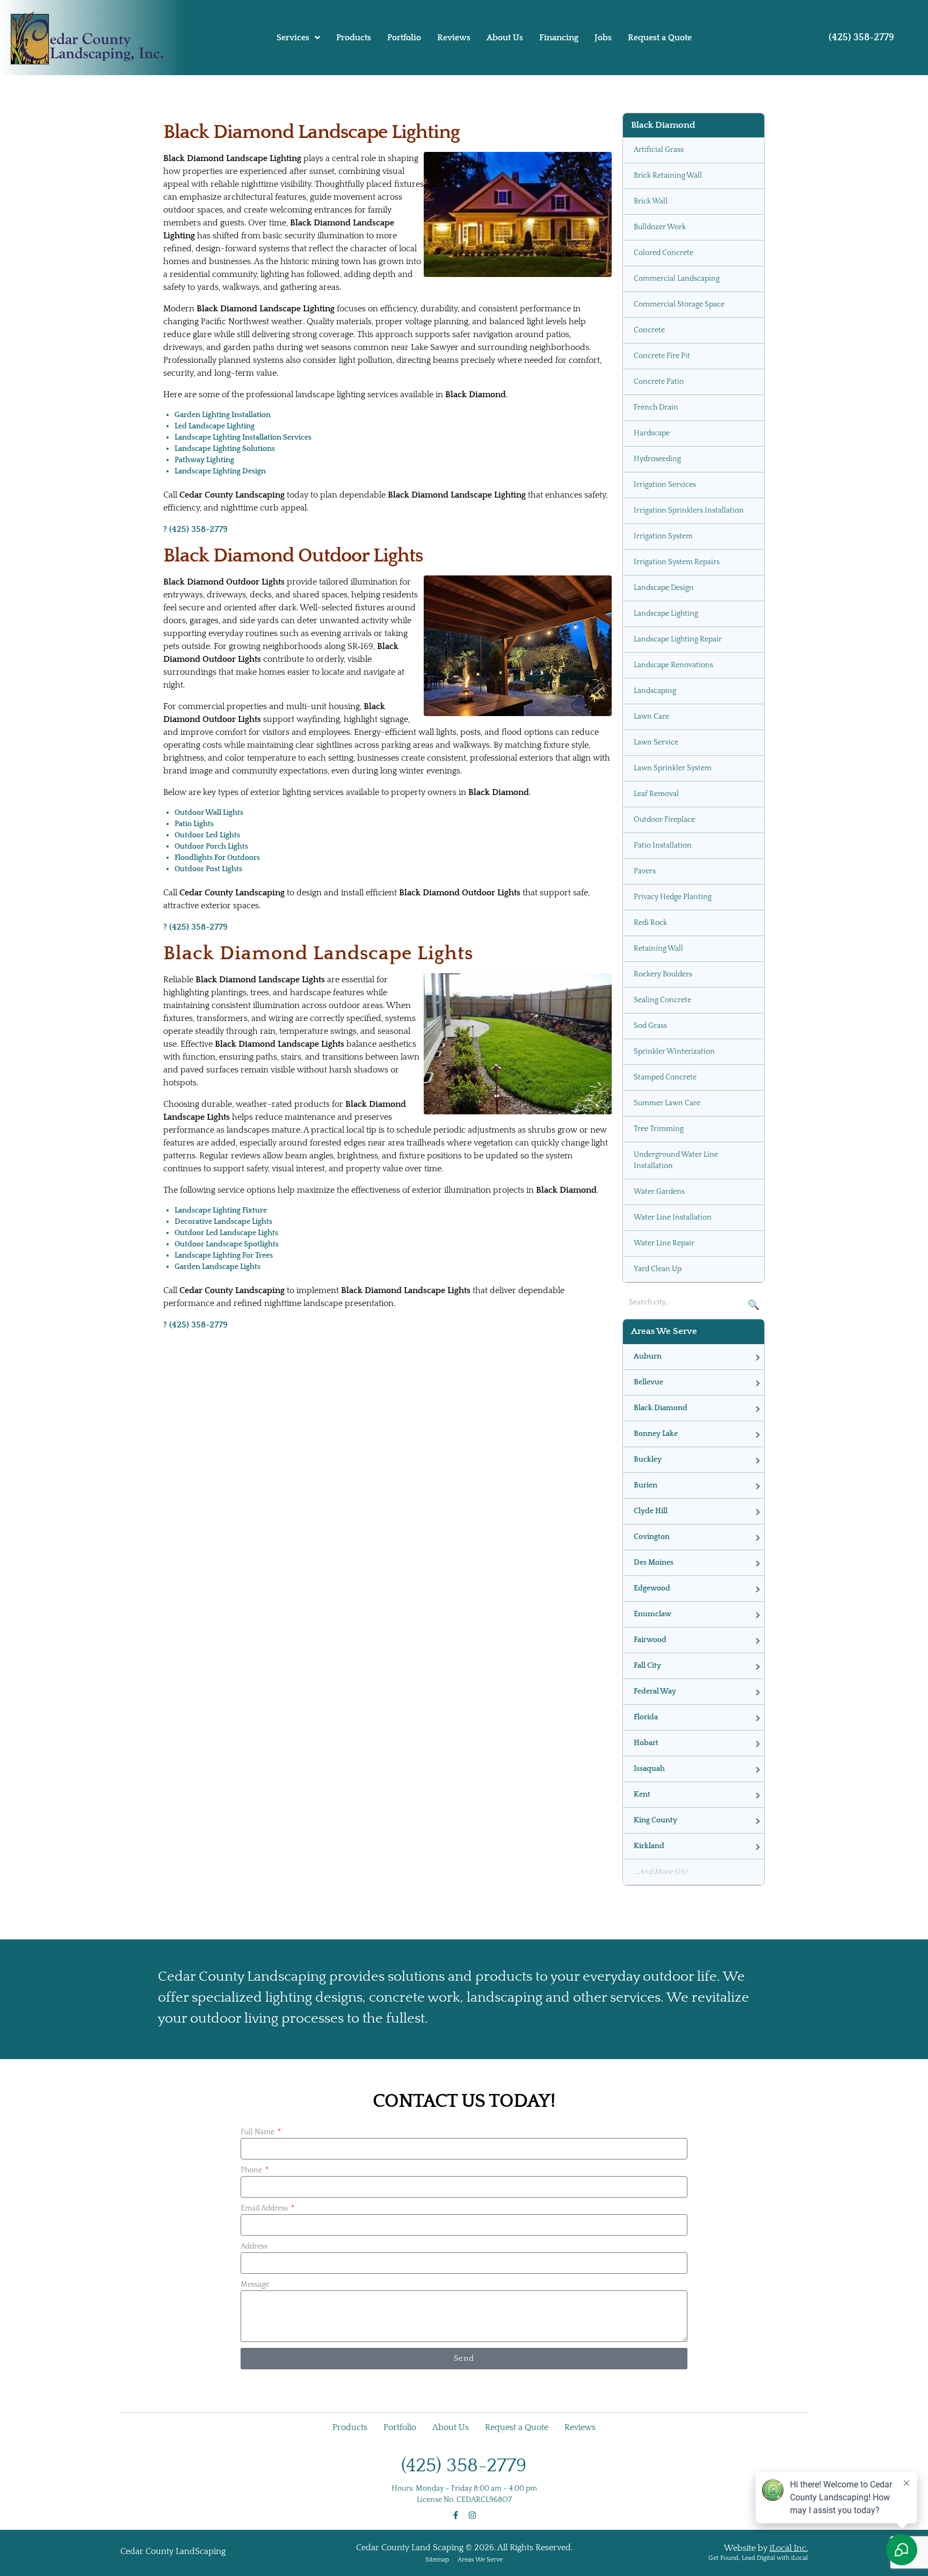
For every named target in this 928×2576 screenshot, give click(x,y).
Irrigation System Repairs (677, 562)
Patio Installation (663, 845)
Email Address (265, 2208)
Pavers (645, 871)
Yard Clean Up (658, 1269)
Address (254, 2246)
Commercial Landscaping (677, 279)
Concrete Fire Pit (662, 356)
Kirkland (649, 1846)
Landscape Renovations (673, 665)
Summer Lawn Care (667, 1103)
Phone (252, 2170)
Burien (646, 1485)
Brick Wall (651, 201)
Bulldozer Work (660, 227)
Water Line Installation (673, 1217)
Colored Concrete (664, 253)
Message (255, 2285)
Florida (646, 1717)
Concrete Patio (659, 382)
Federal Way (655, 1691)
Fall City (647, 1666)
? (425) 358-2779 (195, 529)
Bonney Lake (656, 1434)
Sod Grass (650, 1026)
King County (655, 1820)
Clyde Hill (651, 1511)
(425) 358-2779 (861, 38)
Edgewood (652, 1588)
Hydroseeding (657, 459)
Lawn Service (656, 742)
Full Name (258, 2132)
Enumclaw (653, 1614)
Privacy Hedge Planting (673, 897)
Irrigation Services (665, 485)
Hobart (646, 1743)
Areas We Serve (480, 2560)
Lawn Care (651, 717)
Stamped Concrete (665, 1077)
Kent (642, 1794)
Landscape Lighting (666, 614)
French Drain (656, 407)
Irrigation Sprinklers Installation (689, 510)
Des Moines (654, 1563)
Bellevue (648, 1382)
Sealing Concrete (662, 1000)
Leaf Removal (656, 794)
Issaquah (649, 1769)
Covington (652, 1537)
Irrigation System (663, 536)
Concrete (649, 330)
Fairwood (650, 1640)
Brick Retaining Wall (668, 176)
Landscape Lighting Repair (678, 639)
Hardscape (652, 433)
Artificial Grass (659, 150)
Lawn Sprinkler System (673, 768)
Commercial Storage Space (679, 304)
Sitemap (437, 2560)
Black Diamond (661, 1408)
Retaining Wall (658, 948)
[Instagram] (472, 2515)
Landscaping (655, 691)
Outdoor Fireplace (664, 820)
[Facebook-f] (456, 2515)
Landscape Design (664, 588)
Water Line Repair (664, 1243)
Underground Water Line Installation (676, 1160)
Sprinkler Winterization (674, 1052)
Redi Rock (650, 923)
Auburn (648, 1356)
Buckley (648, 1460)
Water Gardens (659, 1192)
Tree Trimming (659, 1129)
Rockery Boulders (663, 974)
